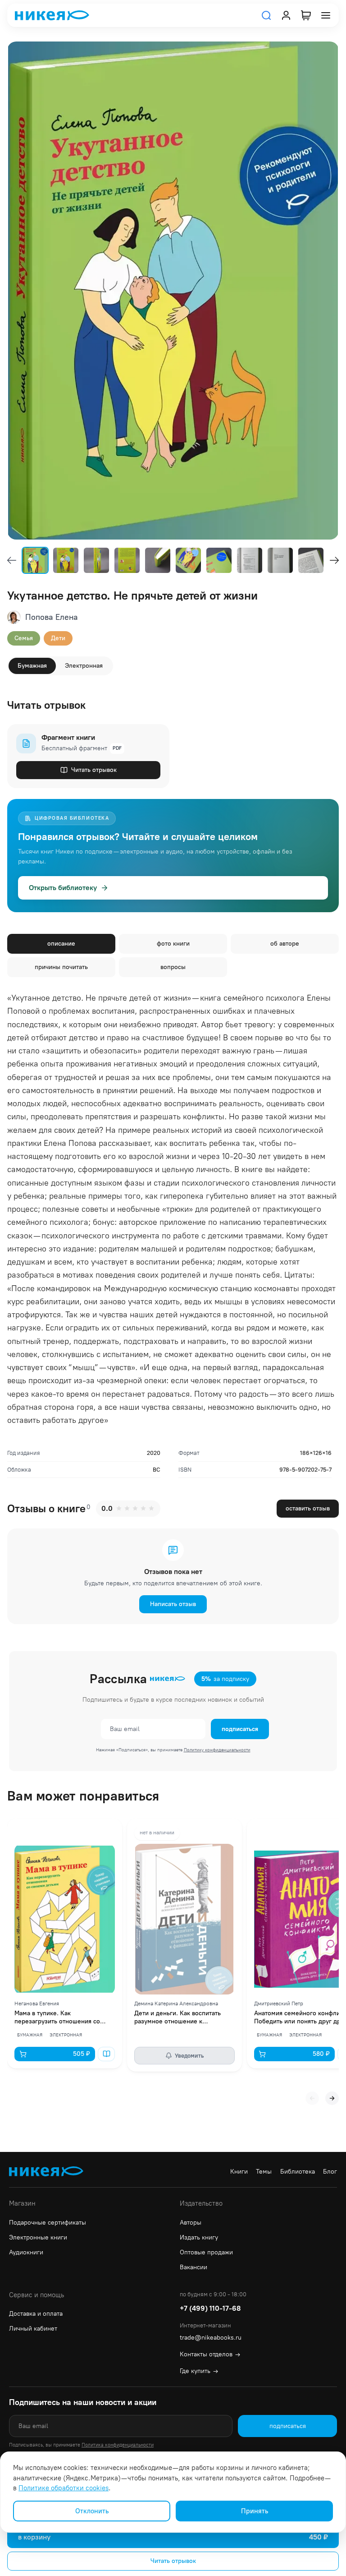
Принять (255, 2511)
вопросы (173, 967)
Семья (24, 638)
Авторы (191, 2223)
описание (61, 944)
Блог (330, 2172)
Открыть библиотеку (63, 888)
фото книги (173, 944)
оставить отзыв (308, 1508)
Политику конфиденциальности (217, 1750)
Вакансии (193, 2267)
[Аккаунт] (286, 15)
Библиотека (298, 2172)
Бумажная (32, 666)
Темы (264, 2172)
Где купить (199, 2371)
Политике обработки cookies (64, 2488)
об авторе (285, 944)
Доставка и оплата (36, 2314)
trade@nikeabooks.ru (211, 2338)
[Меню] (326, 15)
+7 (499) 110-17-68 (210, 2308)
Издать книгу (199, 2237)
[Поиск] (266, 15)
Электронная (84, 666)
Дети (58, 638)
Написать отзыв (173, 1604)
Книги (239, 2172)
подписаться (240, 1729)
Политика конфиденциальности (118, 2445)
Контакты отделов (210, 2354)
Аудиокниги (26, 2252)
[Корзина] (306, 15)
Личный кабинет (33, 2329)
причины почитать (61, 967)
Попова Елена (52, 617)
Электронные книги (38, 2237)
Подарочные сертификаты (48, 2223)
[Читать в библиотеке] (106, 2054)
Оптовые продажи (206, 2252)
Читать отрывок (94, 770)
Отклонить (92, 2511)
